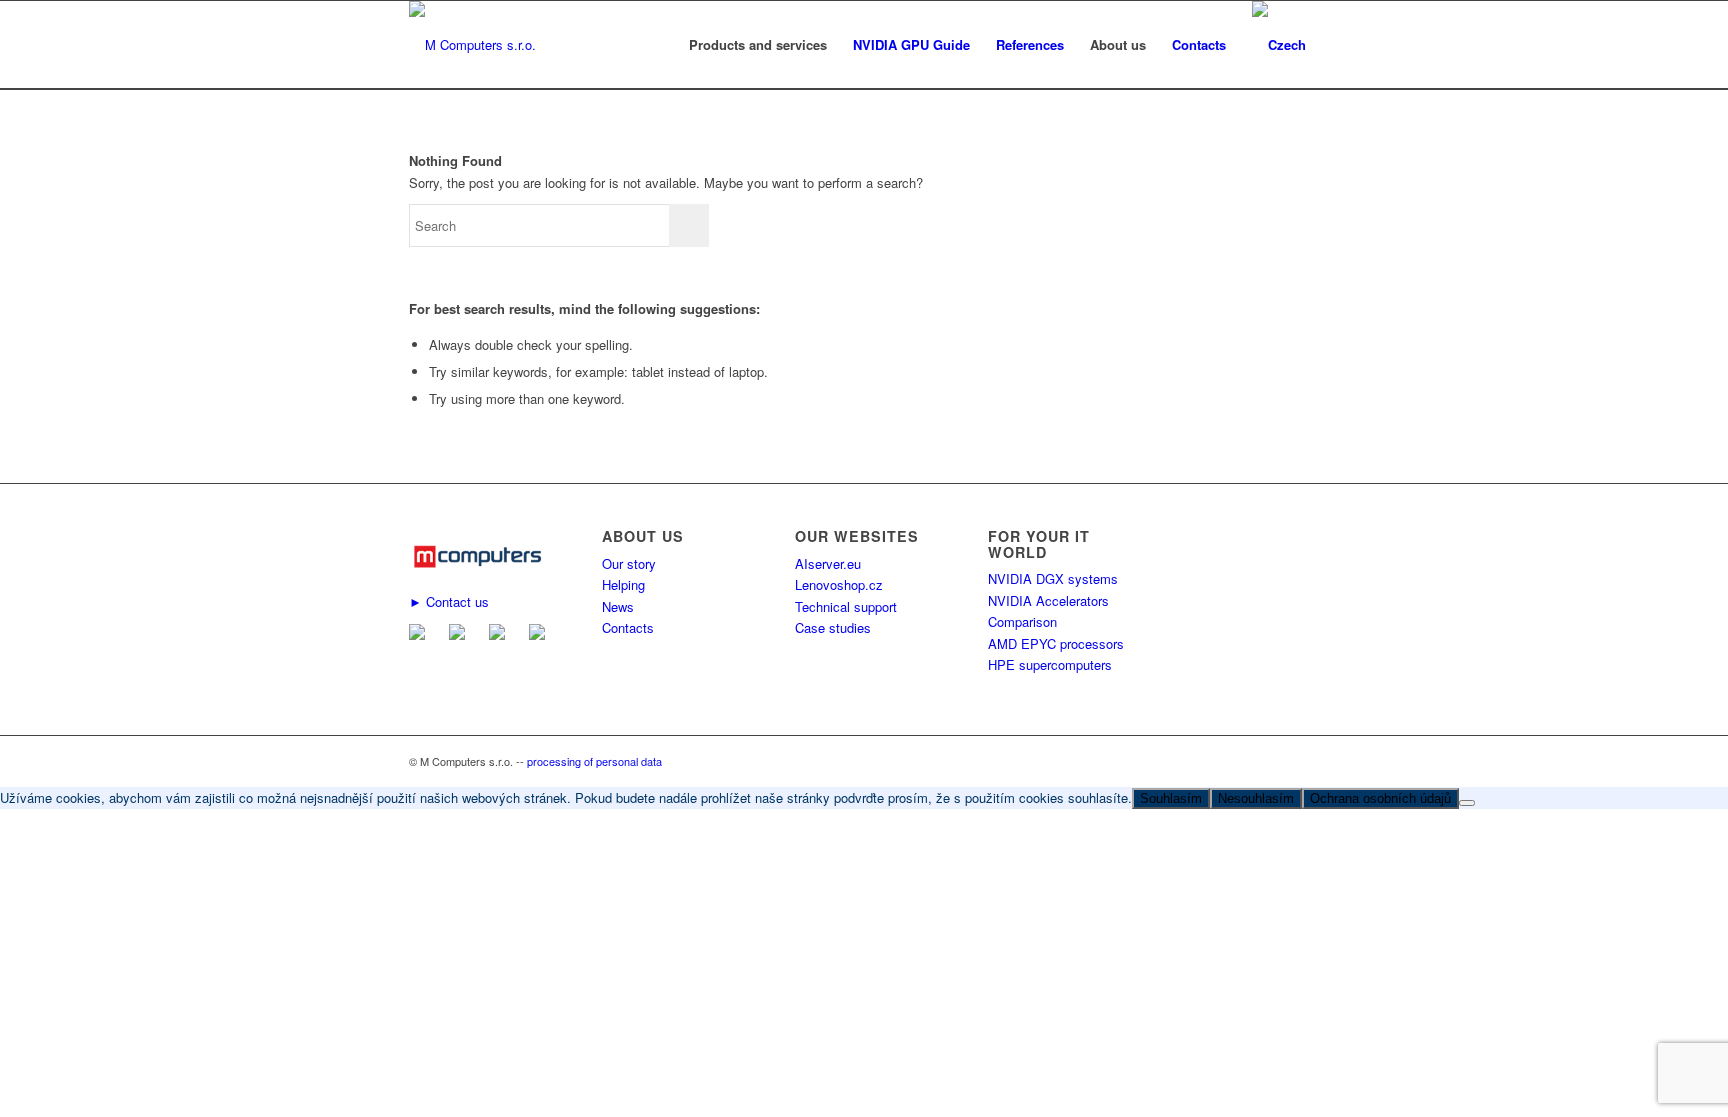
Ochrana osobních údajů (1380, 798)
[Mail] (421, 634)
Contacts (628, 627)
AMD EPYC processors (1056, 643)
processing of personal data (594, 761)
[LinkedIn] (501, 634)
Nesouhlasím (1256, 798)
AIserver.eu (828, 563)
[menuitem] (758, 45)
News (618, 606)
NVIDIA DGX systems (1053, 578)
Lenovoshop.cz (839, 584)
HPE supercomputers (1050, 664)
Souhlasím (1171, 798)
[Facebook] (461, 634)
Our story (629, 563)
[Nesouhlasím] (1467, 803)
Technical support (846, 606)
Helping (623, 584)
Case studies (833, 627)
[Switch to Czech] (1279, 45)
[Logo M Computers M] (472, 45)
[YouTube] (541, 634)
